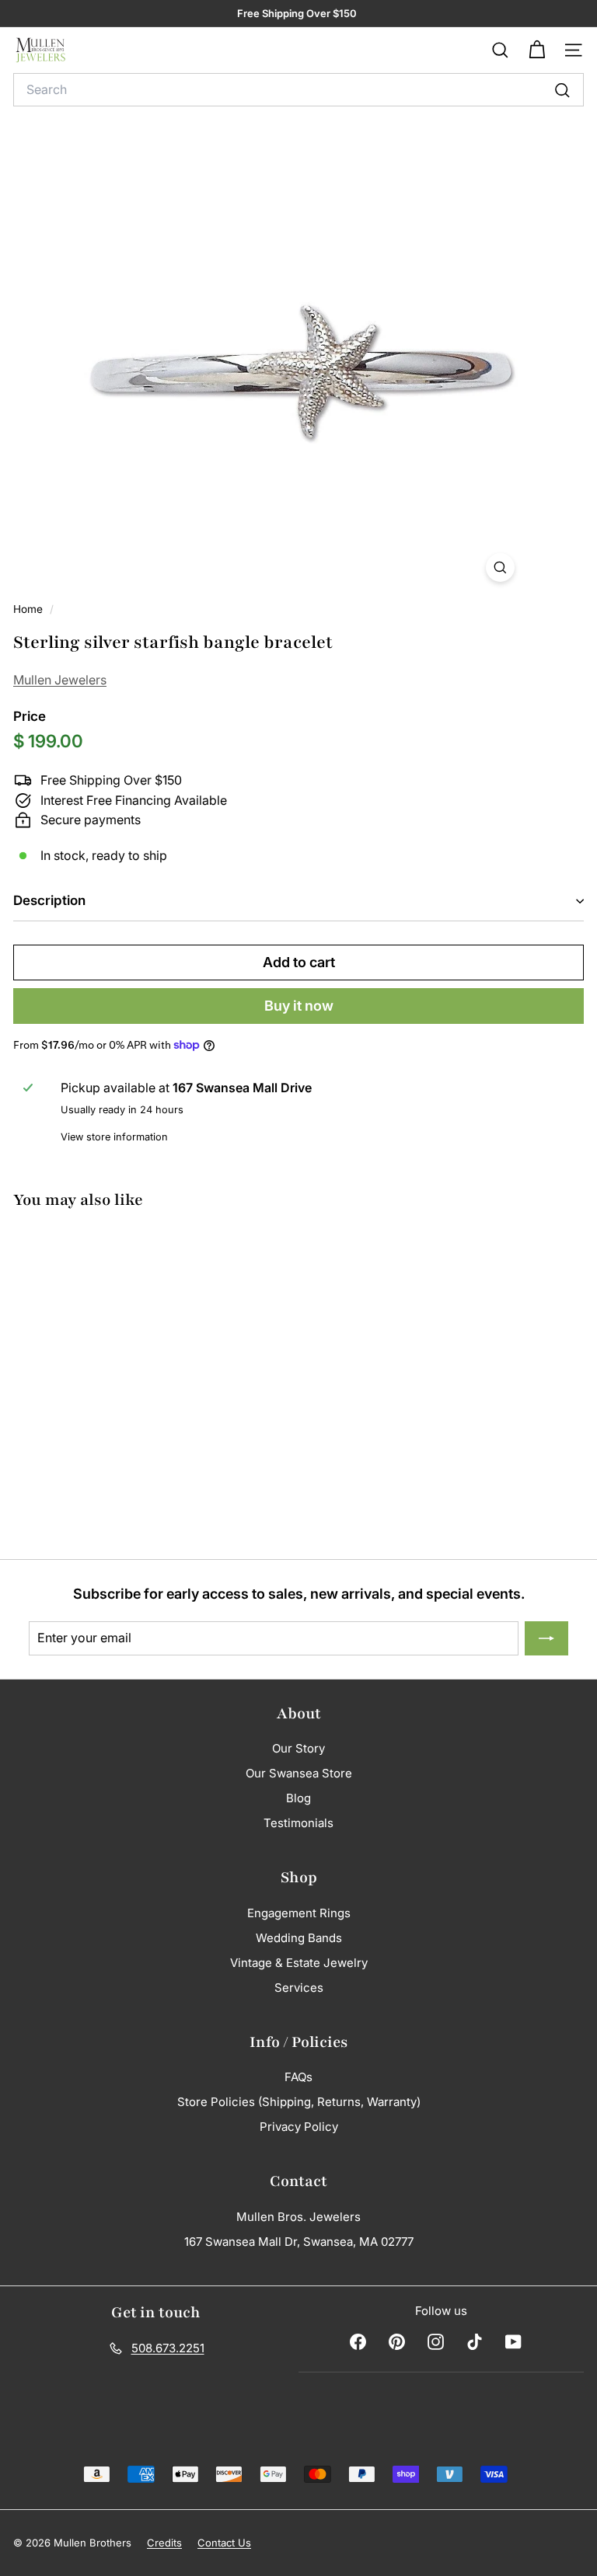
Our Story (298, 1748)
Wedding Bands (299, 1938)
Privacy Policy (299, 2127)
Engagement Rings (299, 1913)
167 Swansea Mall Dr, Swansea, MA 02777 (299, 2242)
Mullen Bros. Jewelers (298, 2217)
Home (30, 609)
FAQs (298, 2077)
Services (299, 1988)
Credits (164, 2543)
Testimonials (298, 1823)
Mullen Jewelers (60, 680)
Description (49, 900)
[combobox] (298, 90)
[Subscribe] (546, 1638)
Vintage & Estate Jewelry (299, 1963)
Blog (298, 1798)
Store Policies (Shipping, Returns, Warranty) (299, 2102)
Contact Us (224, 2543)
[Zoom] (500, 567)
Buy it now (299, 1006)
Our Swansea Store (299, 1773)
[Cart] (537, 50)
